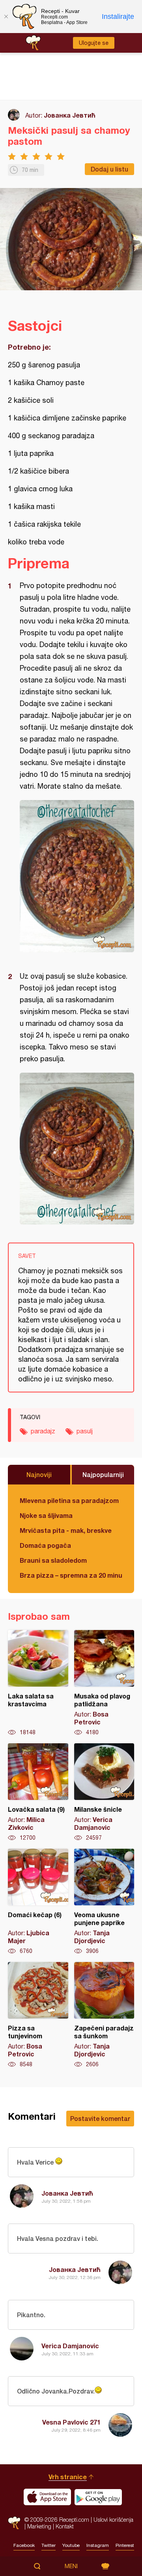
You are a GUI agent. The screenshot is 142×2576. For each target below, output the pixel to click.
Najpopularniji (103, 1474)
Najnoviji (39, 1474)
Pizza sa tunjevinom (38, 2015)
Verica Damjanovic (70, 2346)
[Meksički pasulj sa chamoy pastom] (77, 876)
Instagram (98, 2545)
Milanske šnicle (104, 1792)
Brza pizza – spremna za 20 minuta (71, 1575)
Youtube (71, 2545)
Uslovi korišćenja (113, 2520)
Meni (71, 2566)
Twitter (49, 2545)
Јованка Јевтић (70, 115)
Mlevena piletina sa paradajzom (69, 1500)
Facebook (24, 2545)
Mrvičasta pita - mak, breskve (66, 1530)
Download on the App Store (47, 2497)
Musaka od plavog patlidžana (104, 1683)
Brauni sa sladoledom (53, 1560)
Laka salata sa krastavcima (38, 1683)
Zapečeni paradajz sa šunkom (104, 2015)
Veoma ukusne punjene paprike (104, 1902)
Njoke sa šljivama (46, 1515)
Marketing (39, 2526)
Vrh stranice (68, 2477)
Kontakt (65, 2526)
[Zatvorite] (6, 17)
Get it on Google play (98, 2497)
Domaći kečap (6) (38, 1902)
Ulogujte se (94, 43)
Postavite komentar (100, 2118)
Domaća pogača (45, 1545)
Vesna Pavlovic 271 (71, 2422)
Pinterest (125, 2545)
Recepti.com (14, 2523)
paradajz (43, 1431)
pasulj (85, 1431)
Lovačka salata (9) (38, 1792)
